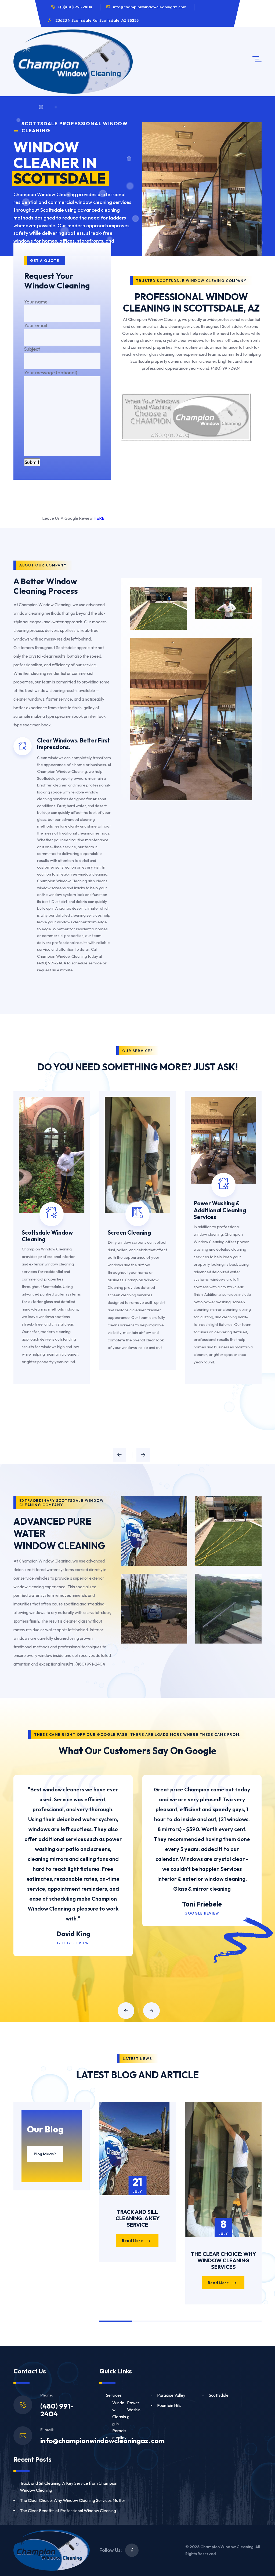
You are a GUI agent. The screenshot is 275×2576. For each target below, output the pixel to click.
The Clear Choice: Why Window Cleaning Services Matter (73, 2500)
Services (114, 2395)
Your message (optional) (51, 373)
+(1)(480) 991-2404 (75, 7)
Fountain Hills (169, 2405)
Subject (32, 349)
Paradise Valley (171, 2395)
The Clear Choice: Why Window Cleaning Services (223, 2260)
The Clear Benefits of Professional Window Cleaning (68, 2511)
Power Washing (134, 2410)
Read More (133, 2240)
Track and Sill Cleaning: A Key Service (137, 2218)
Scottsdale (219, 2395)
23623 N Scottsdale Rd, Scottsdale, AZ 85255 (97, 20)
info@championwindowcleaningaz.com (150, 7)
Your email (36, 325)
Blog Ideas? (45, 2154)
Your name (36, 302)
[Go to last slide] (120, 1455)
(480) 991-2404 (57, 2410)
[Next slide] (143, 1455)
